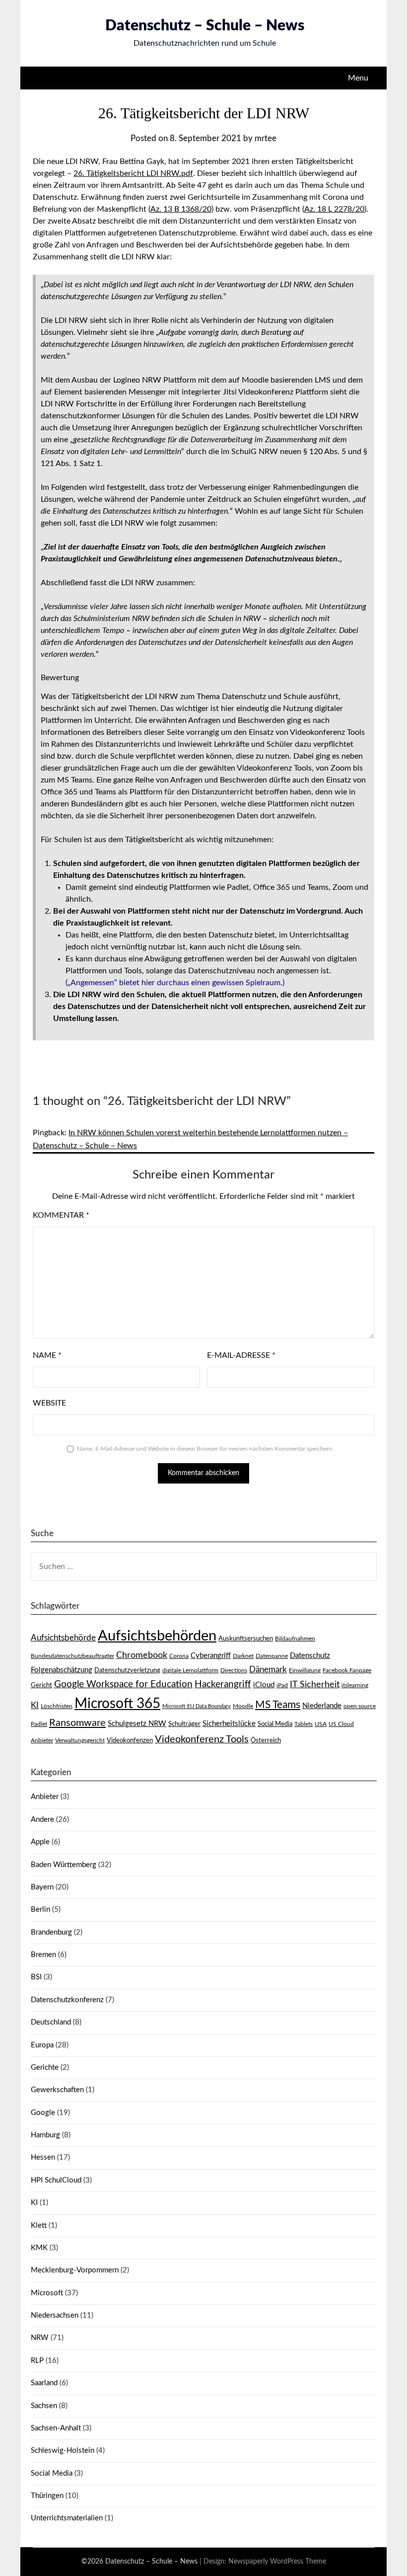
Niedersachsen (55, 2315)
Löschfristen (57, 1706)
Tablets (304, 1724)
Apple (40, 1842)
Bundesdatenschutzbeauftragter (72, 1656)
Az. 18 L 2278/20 (334, 209)
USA (321, 1724)
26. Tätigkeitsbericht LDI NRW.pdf (133, 173)
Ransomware (77, 1723)
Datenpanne (272, 1656)
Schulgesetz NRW (137, 1724)
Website (49, 1403)
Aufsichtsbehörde (63, 1638)
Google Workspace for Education (123, 1684)
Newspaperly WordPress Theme (277, 2562)
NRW (40, 2338)
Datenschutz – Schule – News (205, 26)
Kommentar (61, 1215)
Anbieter (45, 1797)
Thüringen (47, 2496)
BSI (36, 1977)
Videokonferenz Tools (202, 1739)
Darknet (243, 1656)
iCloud (264, 1685)
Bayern (42, 1887)
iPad (282, 1685)
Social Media (275, 1724)
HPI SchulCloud (56, 2180)
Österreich (266, 1740)
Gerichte (45, 2068)
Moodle (243, 1706)
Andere (42, 1820)
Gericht (41, 1685)
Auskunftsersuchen (246, 1639)
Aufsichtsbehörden (157, 1636)
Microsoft (47, 2293)
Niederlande (322, 1706)
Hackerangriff (223, 1684)
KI (35, 1706)
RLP (37, 2361)
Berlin (40, 1910)
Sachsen (44, 2406)
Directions (234, 1670)
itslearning (355, 1685)
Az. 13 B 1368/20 (181, 209)
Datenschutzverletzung (127, 1670)
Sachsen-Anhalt (56, 2428)
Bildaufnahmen (295, 1639)
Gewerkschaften (57, 2090)
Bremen (43, 1955)
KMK (39, 2248)
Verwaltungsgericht (80, 1740)
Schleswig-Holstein (63, 2451)
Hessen (43, 2157)
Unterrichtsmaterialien (67, 2518)
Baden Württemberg (64, 1865)
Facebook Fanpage (347, 1670)
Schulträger (184, 1724)
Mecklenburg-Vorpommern (75, 2270)
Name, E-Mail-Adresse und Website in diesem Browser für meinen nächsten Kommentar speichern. (205, 1449)
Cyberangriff (211, 1656)
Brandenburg (51, 1932)
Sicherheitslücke (229, 1724)
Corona (179, 1656)
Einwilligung (305, 1670)
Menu (358, 78)
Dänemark (268, 1670)
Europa (42, 2045)
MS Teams (278, 1705)
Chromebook (142, 1655)
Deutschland (51, 2022)
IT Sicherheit (315, 1684)
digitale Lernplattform (190, 1670)
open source (360, 1706)
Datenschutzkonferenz (67, 2000)
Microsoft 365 (117, 1704)
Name (47, 1355)
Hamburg (45, 2135)
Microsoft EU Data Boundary (197, 1706)
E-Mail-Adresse (241, 1355)
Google (43, 2113)
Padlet (39, 1724)
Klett (39, 2225)
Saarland (44, 2383)
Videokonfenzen (130, 1740)
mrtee (266, 138)
